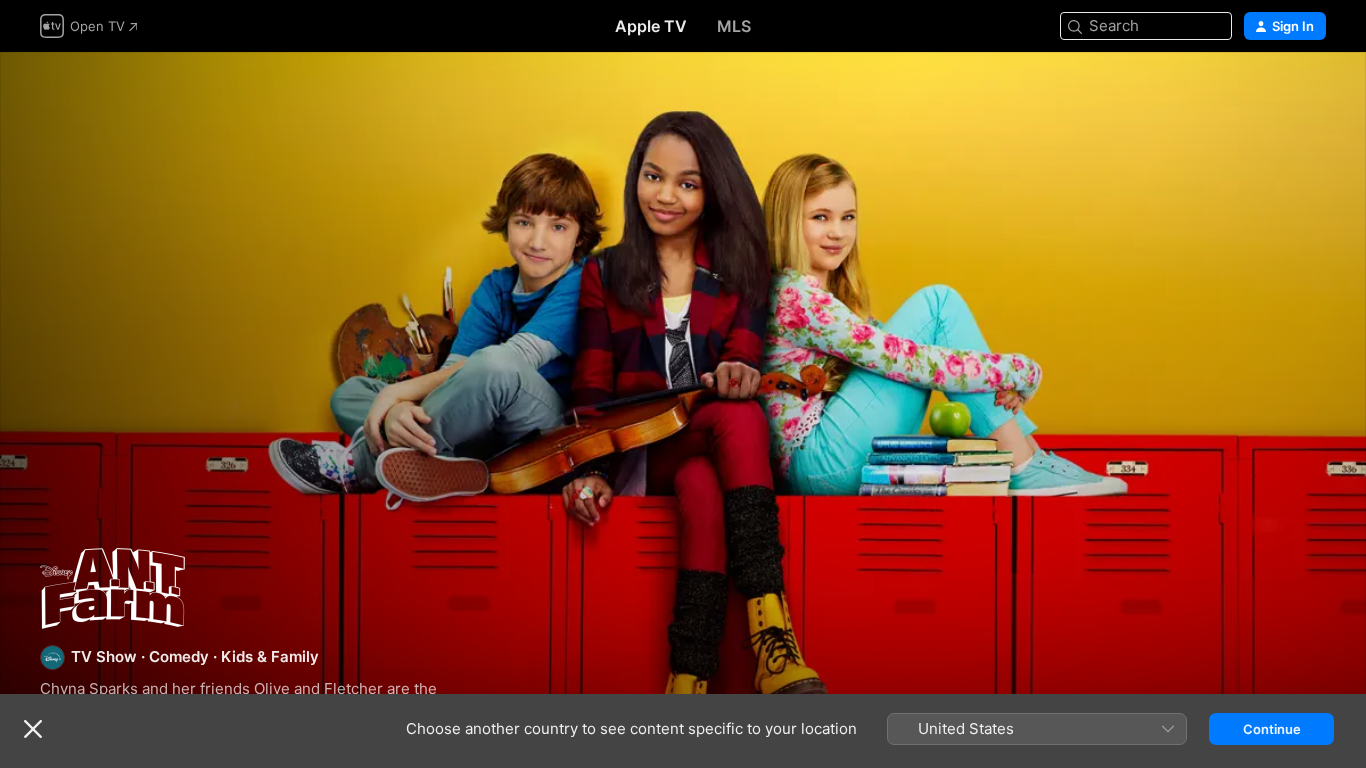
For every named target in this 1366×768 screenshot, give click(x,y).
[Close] (33, 729)
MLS (734, 26)
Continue (1272, 729)
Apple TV (651, 26)
